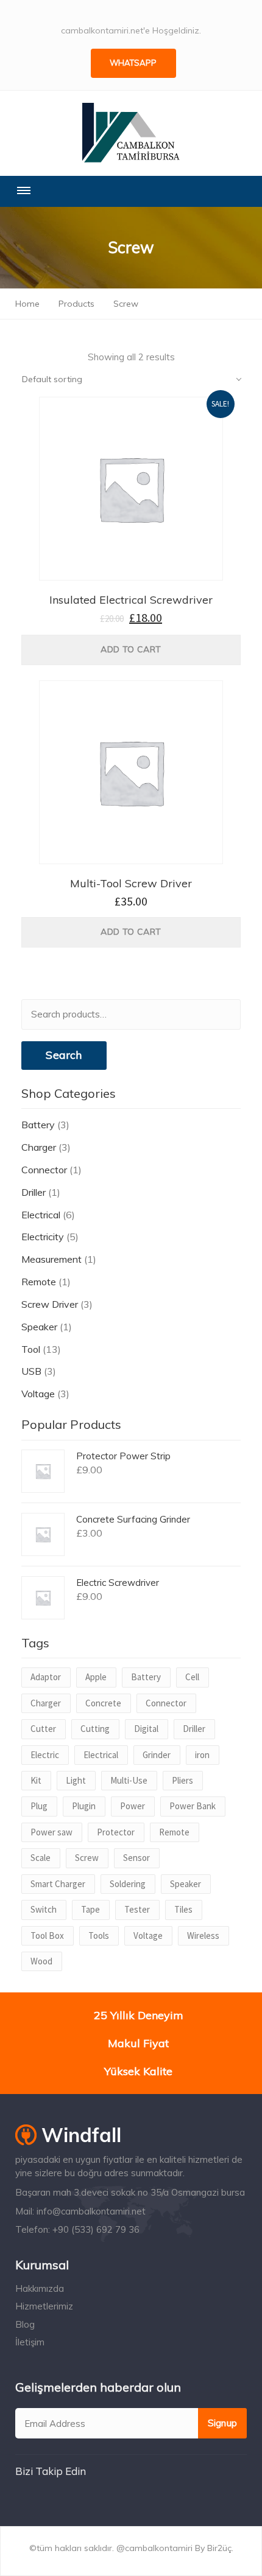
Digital (146, 1729)
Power (133, 1806)
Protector (116, 1832)
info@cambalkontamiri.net (91, 2211)
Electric (45, 1755)
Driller (34, 1192)
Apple (96, 1677)
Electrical (41, 1215)
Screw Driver (50, 1304)
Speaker (39, 1327)
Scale (41, 1858)
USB (31, 1371)
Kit (36, 1780)
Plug (39, 1806)
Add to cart (131, 649)
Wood (41, 1961)
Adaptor (46, 1677)
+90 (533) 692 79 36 (96, 2229)
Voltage (38, 1394)
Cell (192, 1677)
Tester (137, 1909)
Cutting (95, 1729)
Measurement (51, 1259)
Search (64, 1055)
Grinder (157, 1755)
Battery (38, 1125)
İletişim (30, 2342)
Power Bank (193, 1806)
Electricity (43, 1237)
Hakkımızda (40, 2288)
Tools (99, 1935)
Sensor (136, 1858)
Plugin (84, 1806)
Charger (39, 1147)
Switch (44, 1909)
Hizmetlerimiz (44, 2306)
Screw (87, 1858)
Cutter (43, 1729)
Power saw (51, 1832)
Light (76, 1780)
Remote (39, 1282)
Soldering (128, 1884)
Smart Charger (58, 1884)
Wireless (203, 1935)
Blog (25, 2324)
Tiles (183, 1909)
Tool (31, 1349)
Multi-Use (129, 1780)
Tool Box (47, 1935)
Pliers (182, 1780)
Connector (44, 1170)
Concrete (103, 1703)
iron (202, 1755)
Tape (90, 1909)
